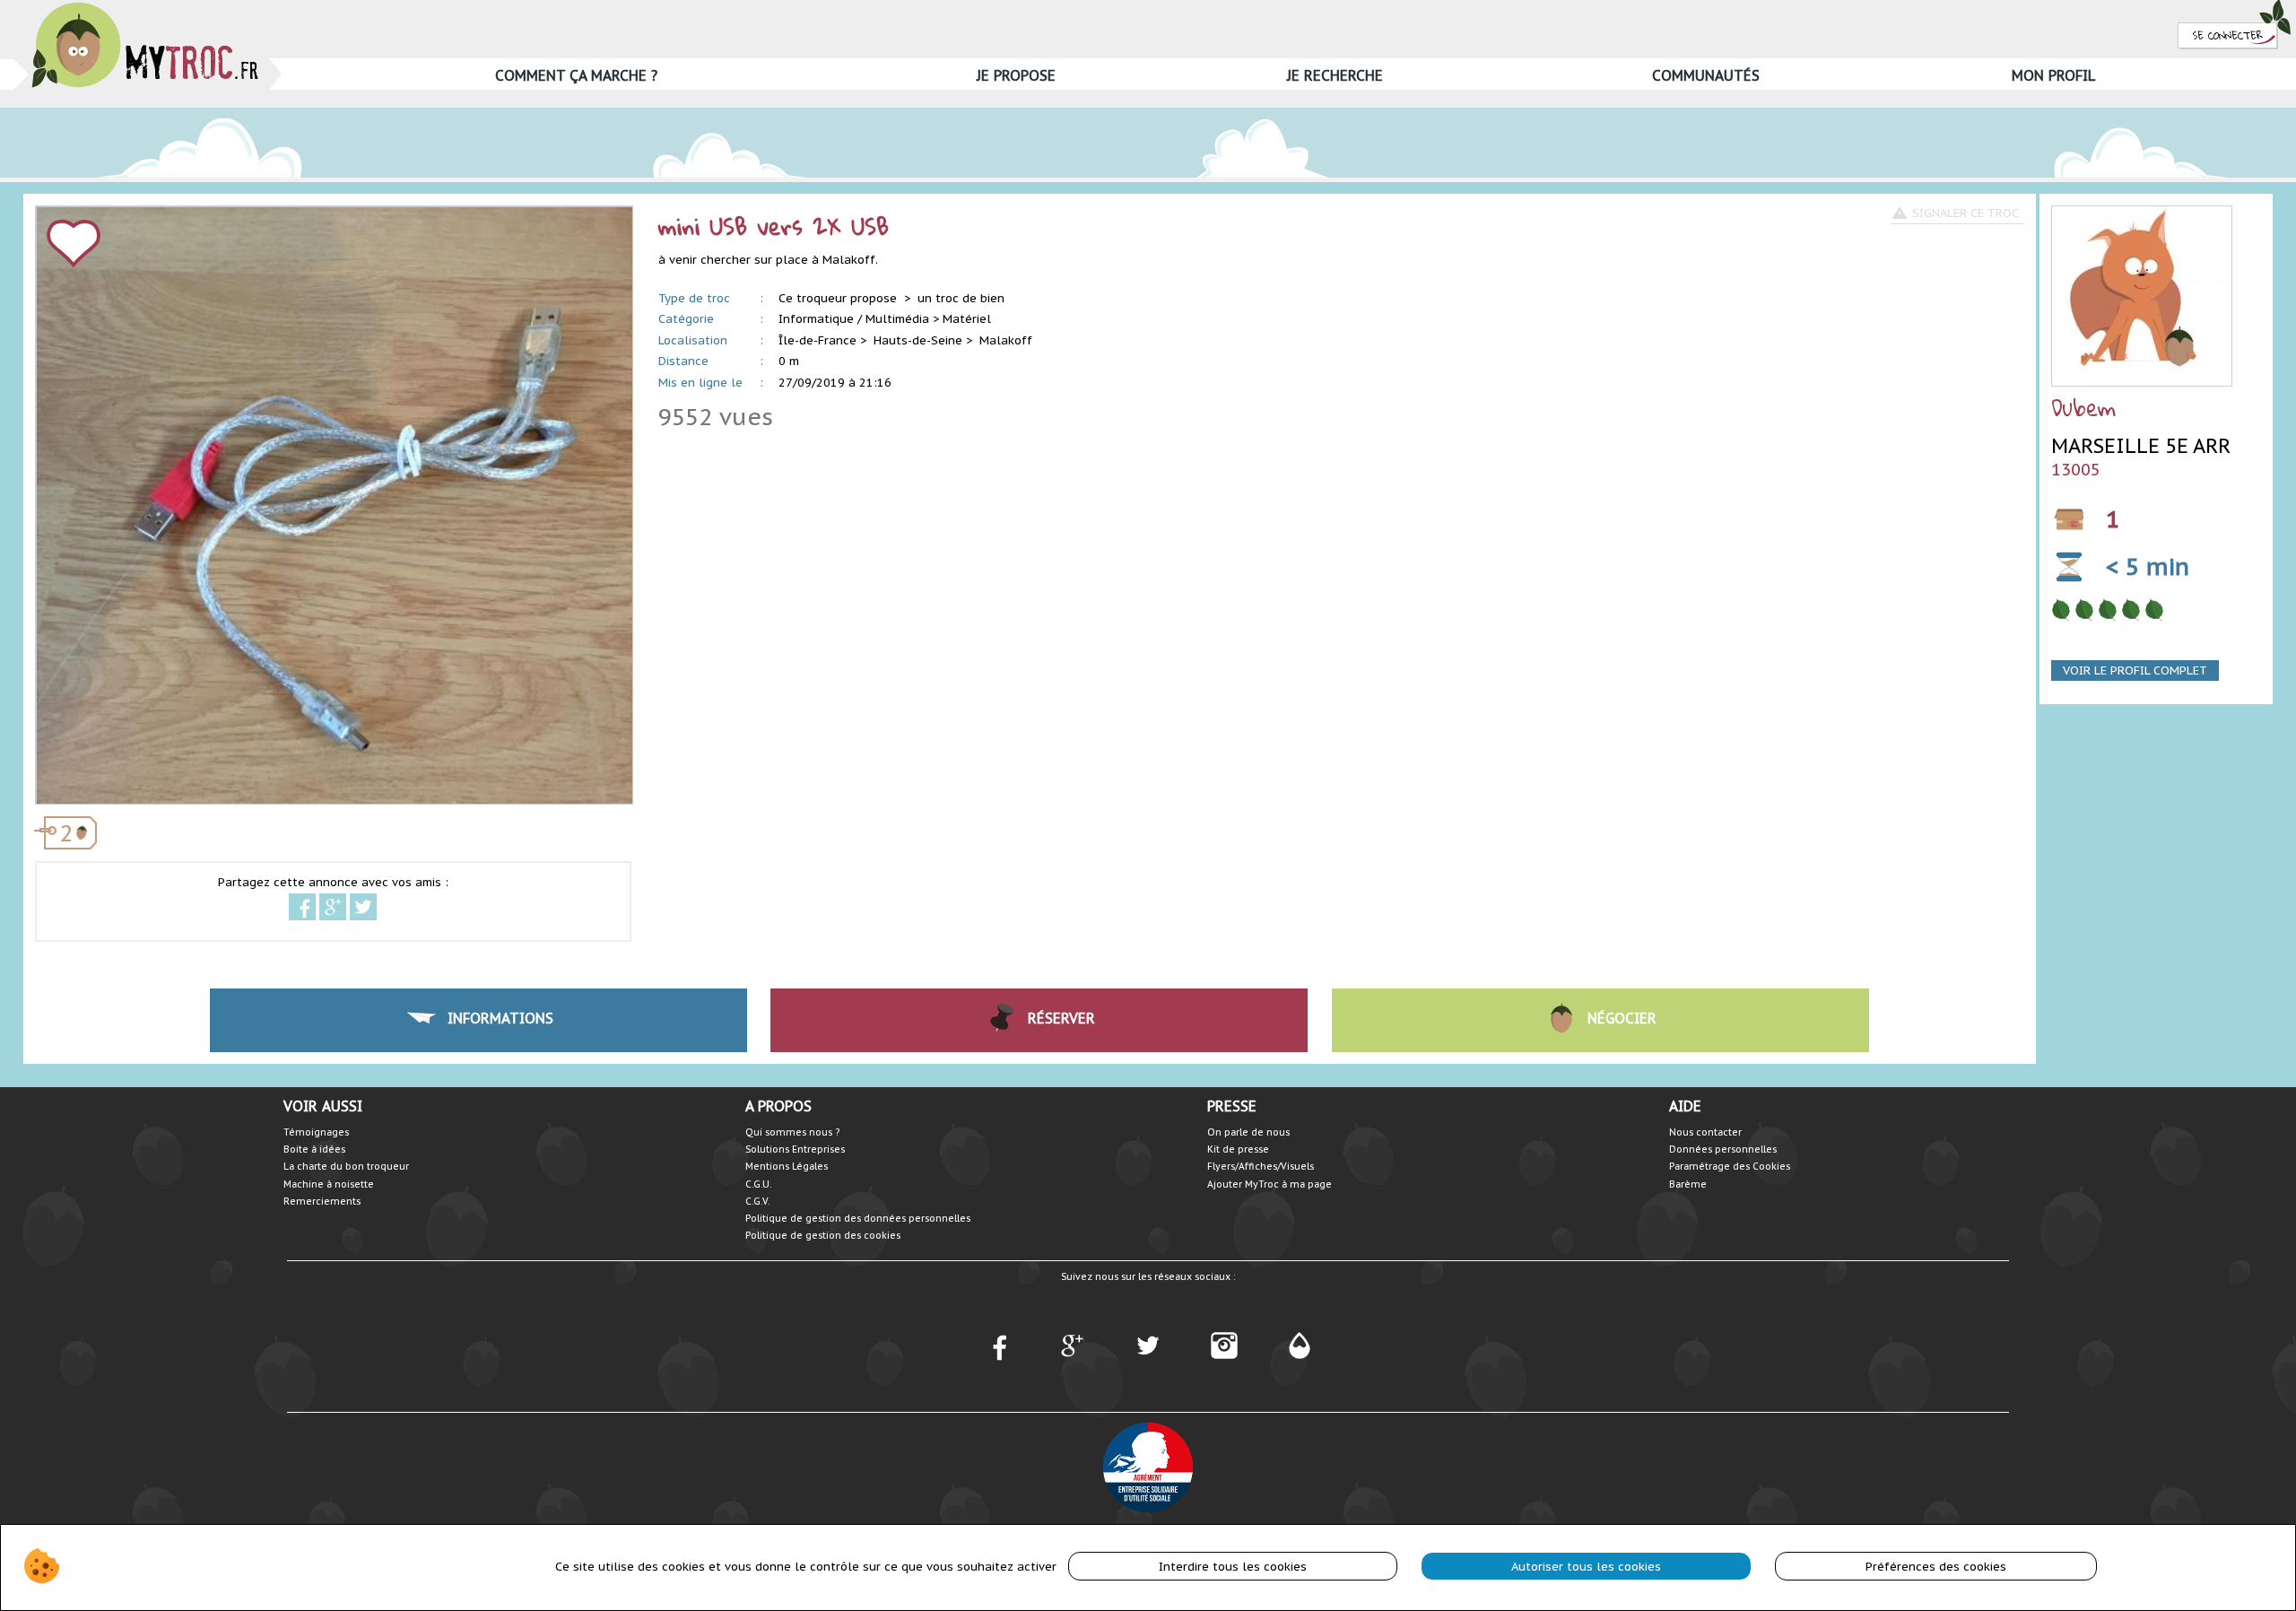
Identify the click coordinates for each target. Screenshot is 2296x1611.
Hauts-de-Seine (918, 340)
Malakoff (1006, 340)
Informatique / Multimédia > (859, 319)
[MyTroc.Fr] (145, 8)
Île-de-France (818, 340)
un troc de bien (961, 298)
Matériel (967, 319)
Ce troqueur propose (839, 298)
